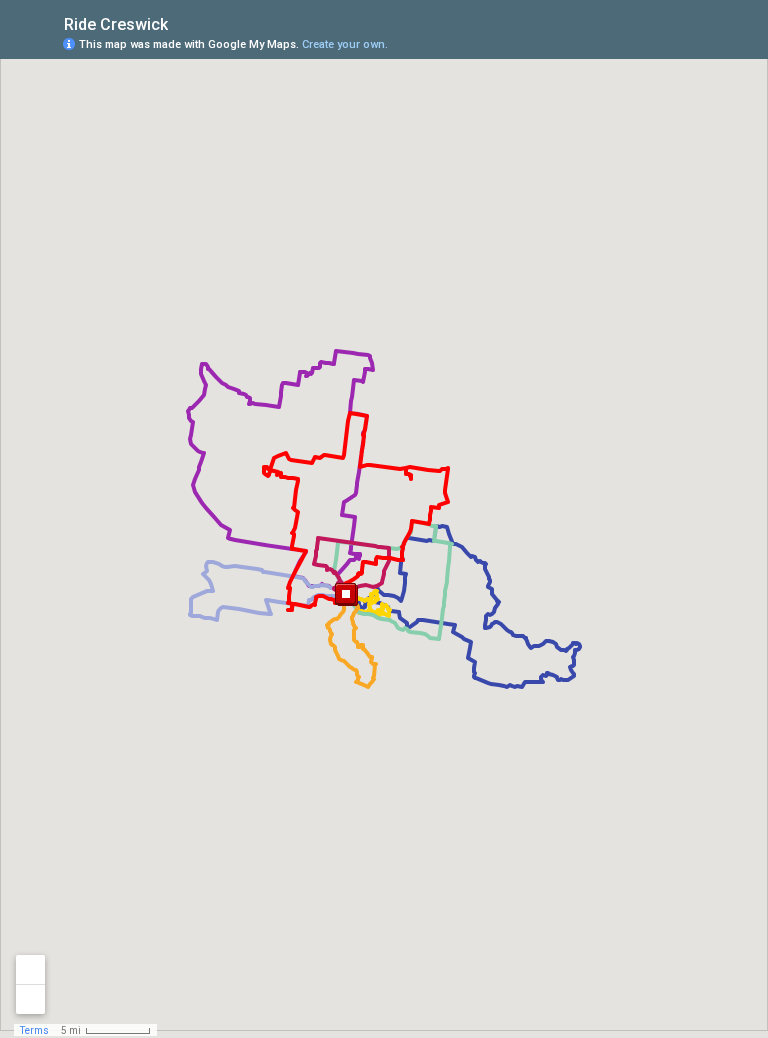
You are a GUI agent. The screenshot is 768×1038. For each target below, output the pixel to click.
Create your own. (345, 44)
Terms (34, 1030)
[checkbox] (183, 22)
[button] (346, 595)
